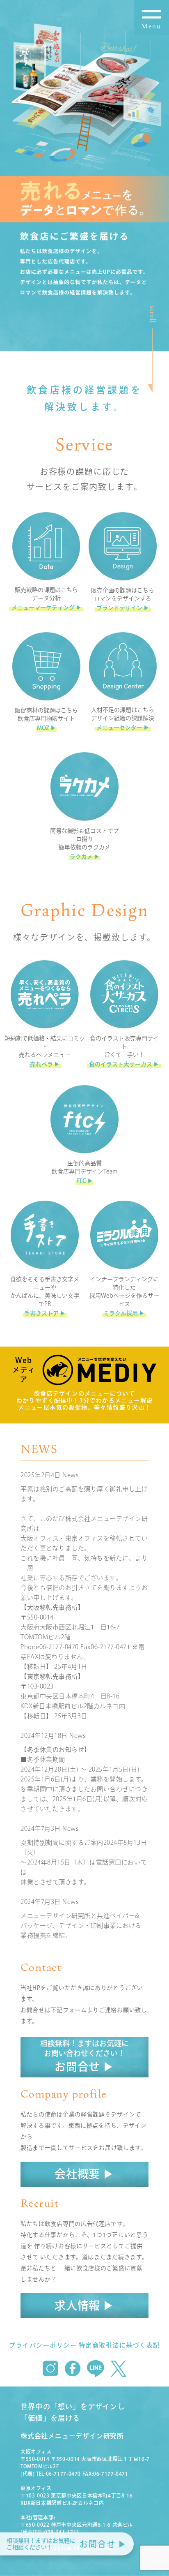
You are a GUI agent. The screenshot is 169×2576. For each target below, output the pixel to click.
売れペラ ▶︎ (45, 1064)
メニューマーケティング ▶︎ (47, 608)
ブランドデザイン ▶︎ (123, 608)
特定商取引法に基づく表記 (119, 2345)
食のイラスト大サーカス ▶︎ (124, 1064)
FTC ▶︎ (85, 1181)
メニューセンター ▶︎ (123, 728)
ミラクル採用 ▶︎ (124, 1313)
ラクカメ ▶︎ (85, 857)
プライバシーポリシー (43, 2345)
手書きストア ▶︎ (45, 1313)
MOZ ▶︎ (47, 728)
